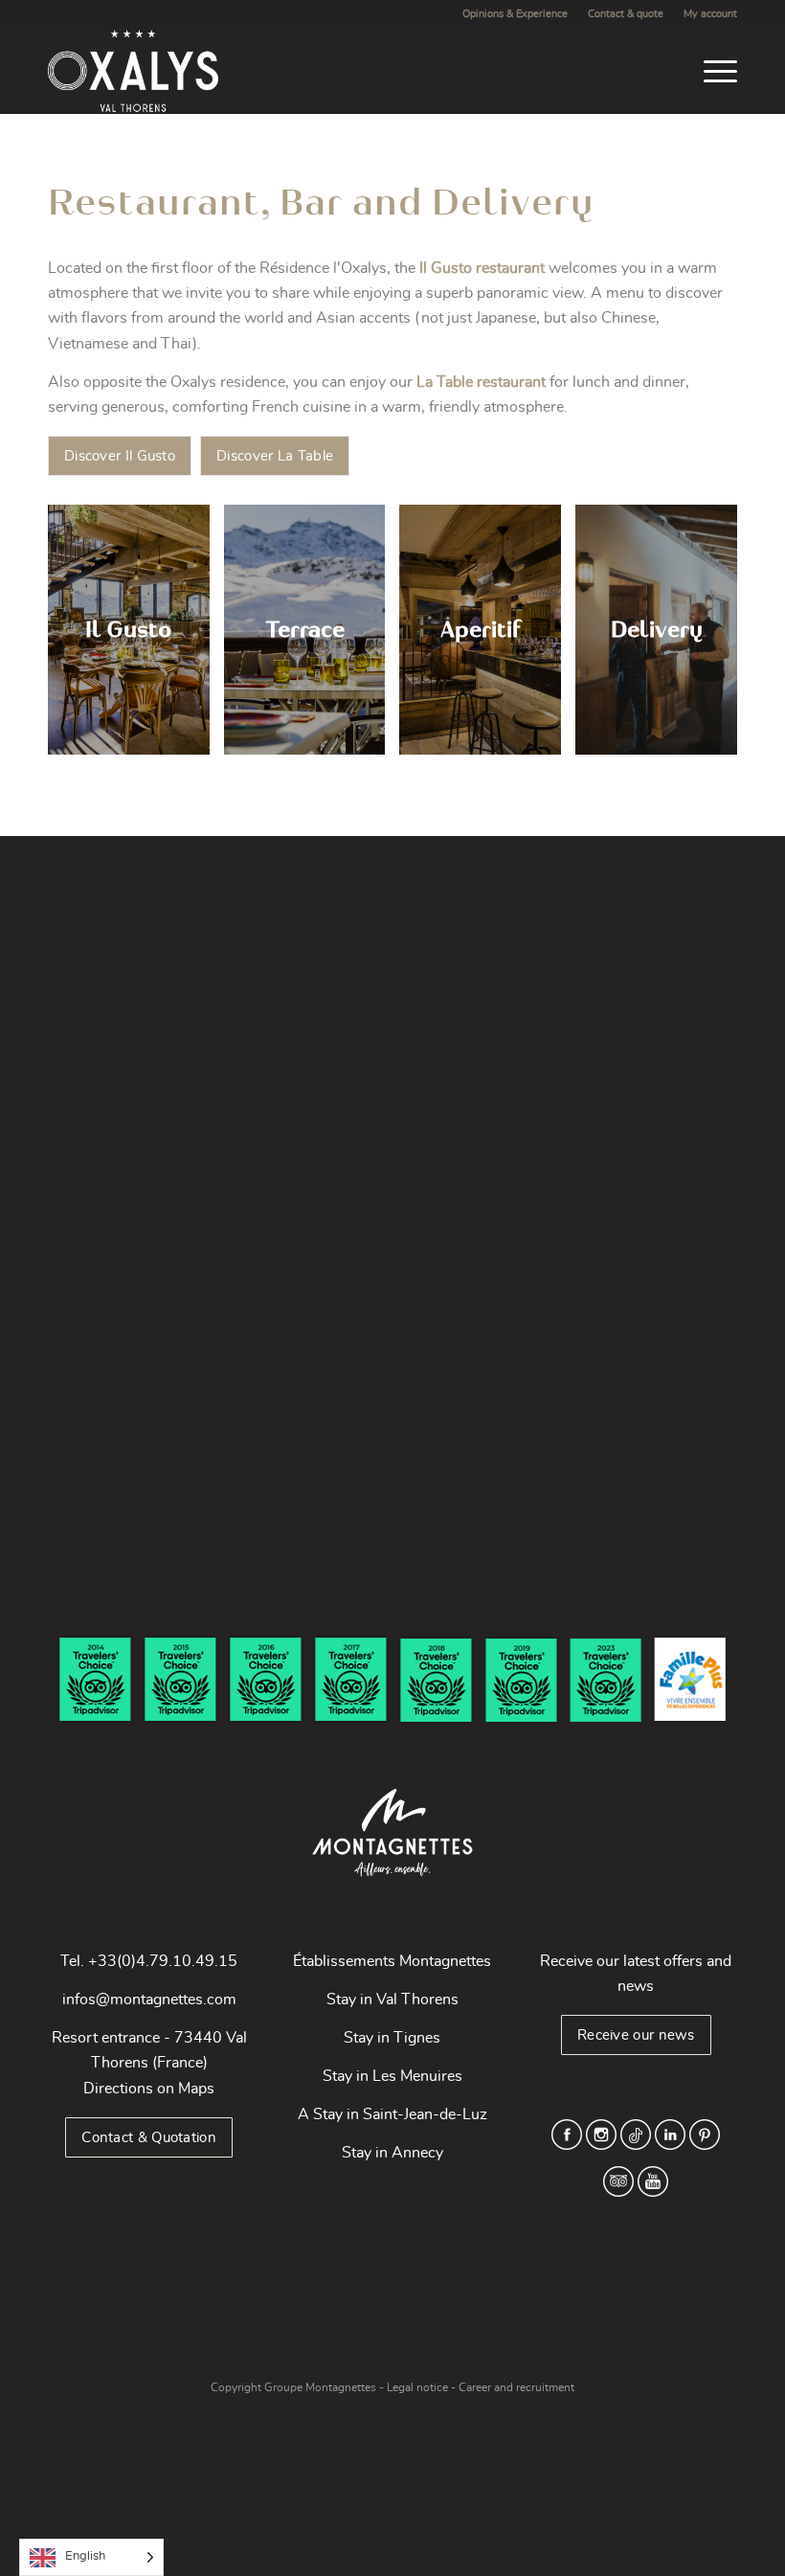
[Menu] (711, 71)
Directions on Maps (149, 2089)
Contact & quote (626, 14)
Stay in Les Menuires (392, 2076)
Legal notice (417, 2387)
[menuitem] (516, 14)
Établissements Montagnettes (392, 1961)
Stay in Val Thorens (392, 2000)
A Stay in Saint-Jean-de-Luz (392, 2114)
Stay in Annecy (392, 2153)
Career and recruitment (516, 2387)
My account (710, 14)
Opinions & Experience (515, 14)
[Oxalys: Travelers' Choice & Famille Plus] (392, 1680)
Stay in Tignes (392, 2038)
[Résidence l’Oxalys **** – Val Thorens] (133, 71)
